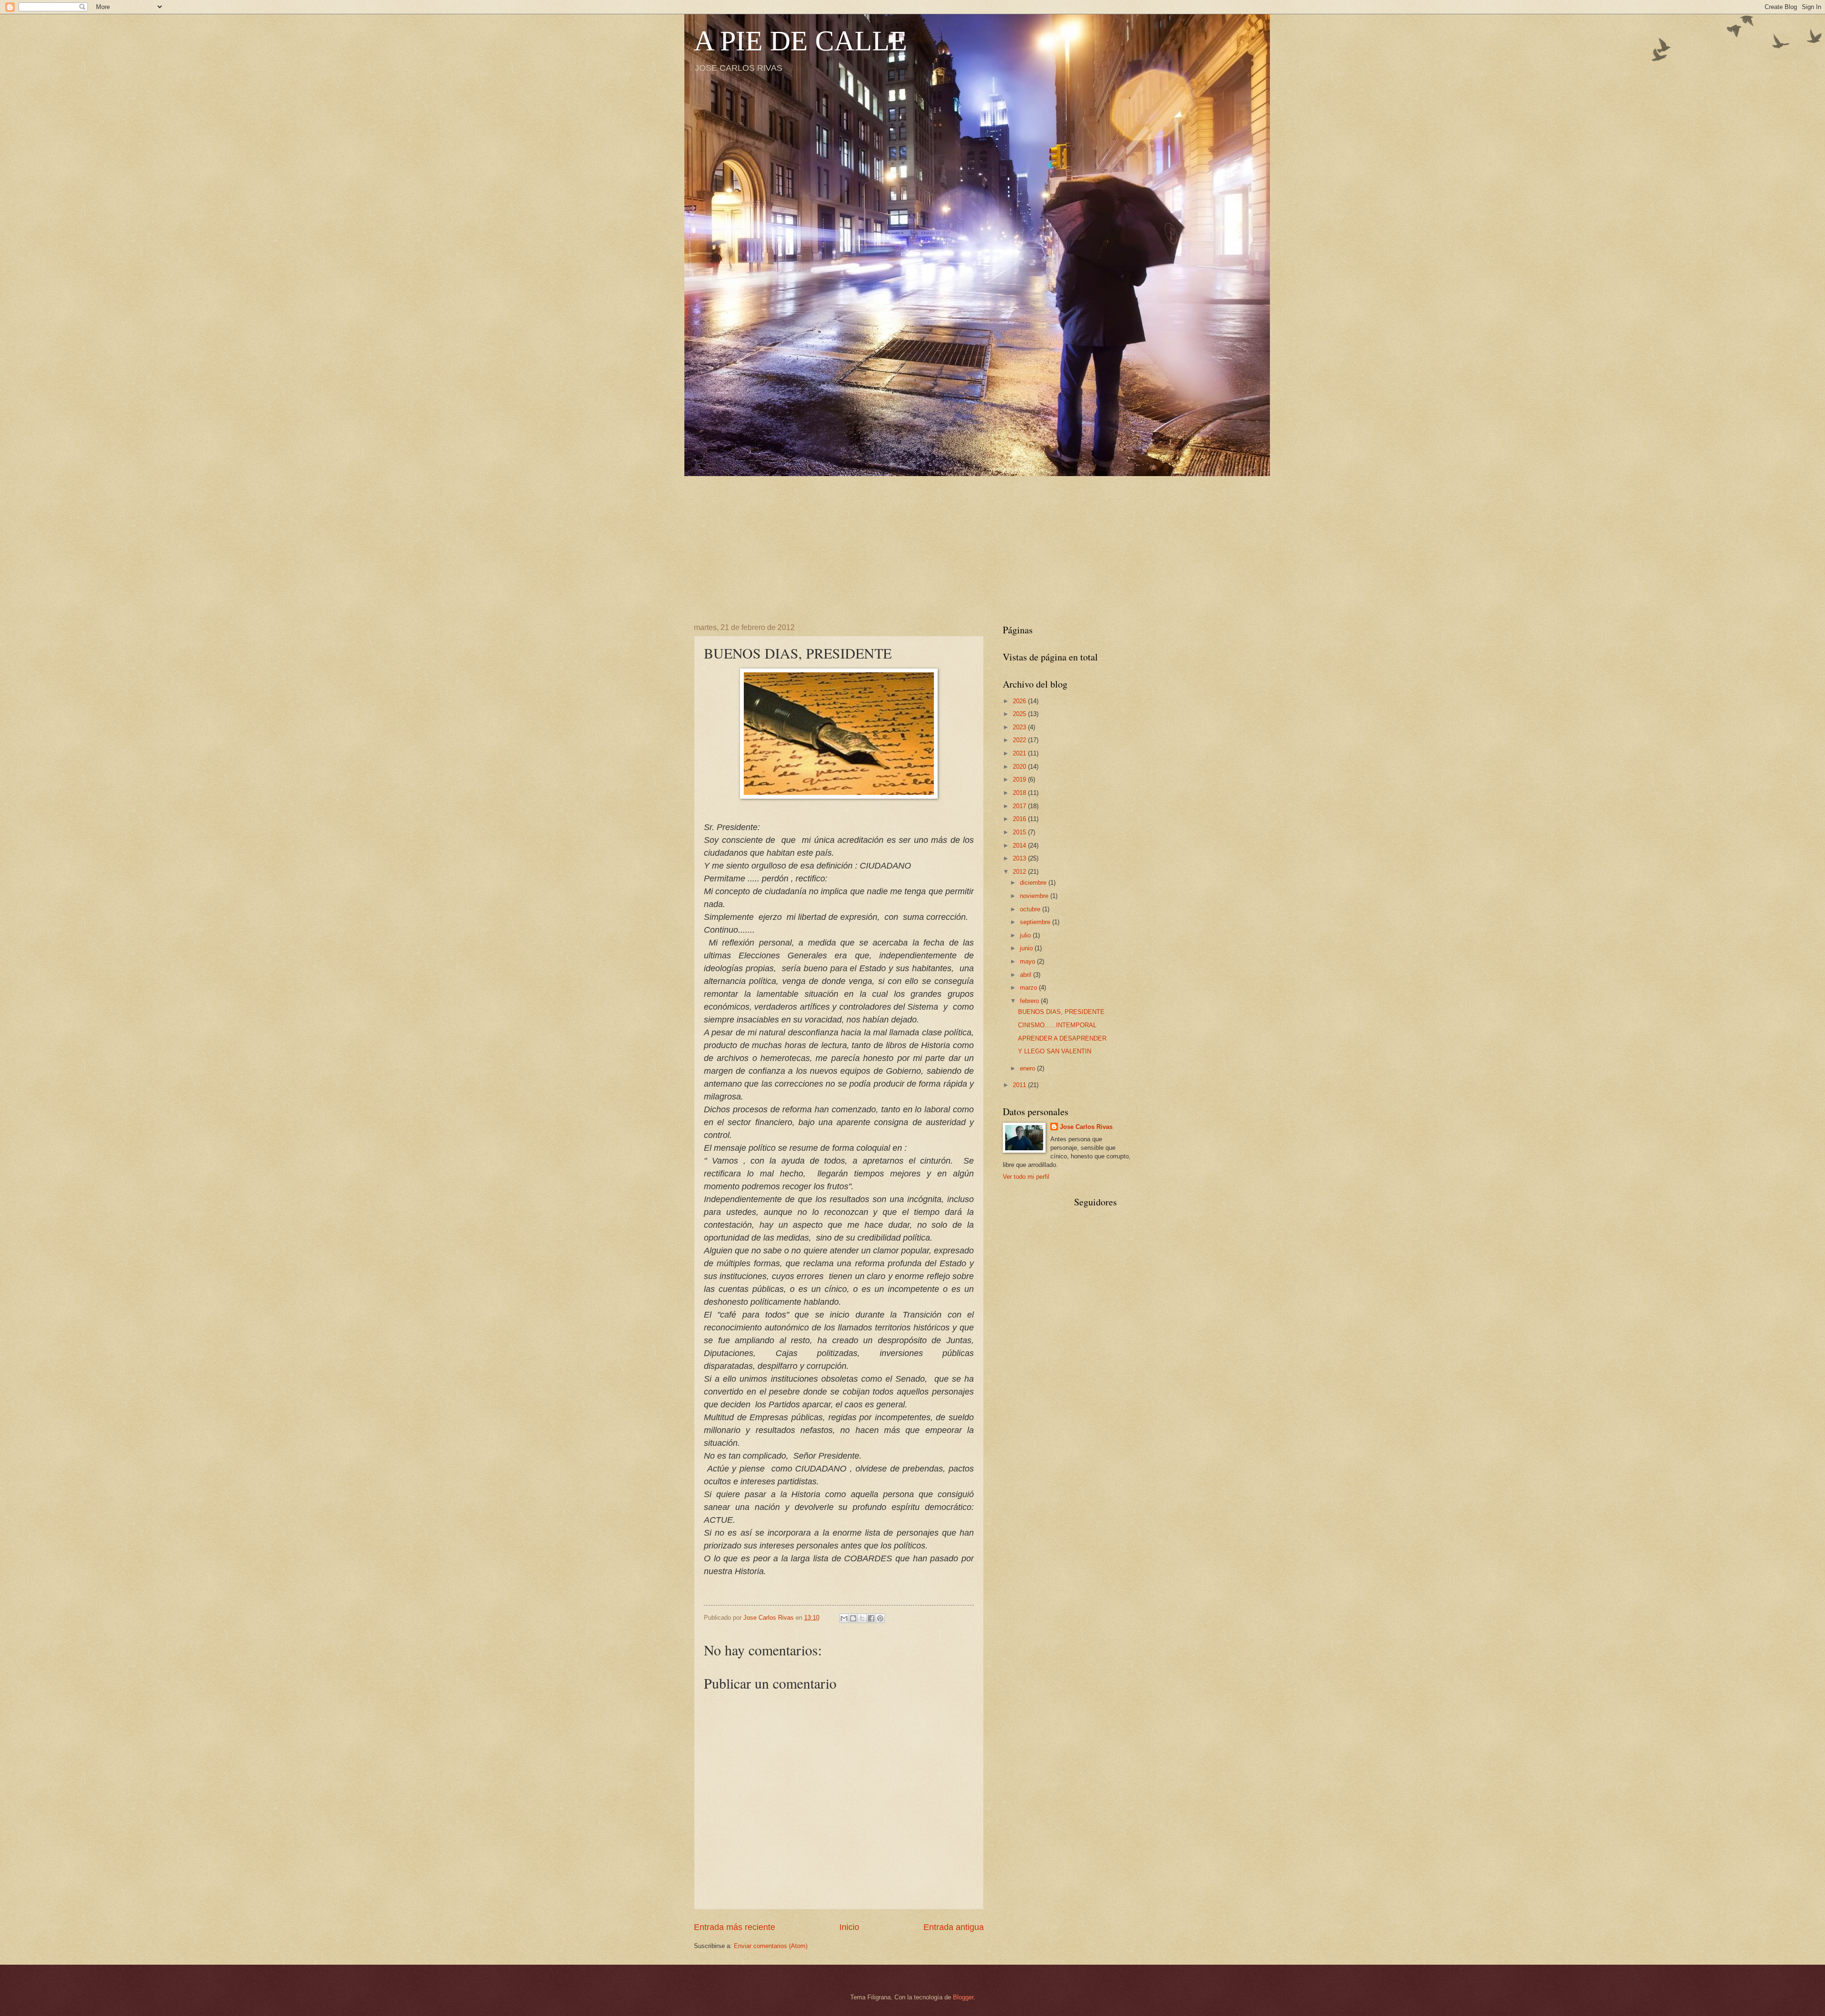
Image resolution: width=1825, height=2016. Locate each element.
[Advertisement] (912, 543)
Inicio (849, 1927)
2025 (1020, 714)
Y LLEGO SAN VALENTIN (1055, 1051)
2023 (1020, 727)
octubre (1031, 909)
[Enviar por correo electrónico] (844, 1618)
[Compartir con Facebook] (871, 1618)
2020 (1020, 767)
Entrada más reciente (735, 1927)
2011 (1020, 1085)
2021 (1020, 753)
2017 (1020, 806)
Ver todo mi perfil (1026, 1177)
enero (1028, 1068)
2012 (1020, 872)
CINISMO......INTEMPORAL (1057, 1025)
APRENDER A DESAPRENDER (1062, 1038)
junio (1027, 948)
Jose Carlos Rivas (1086, 1127)
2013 (1020, 858)
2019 (1020, 779)
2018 (1020, 793)
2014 (1020, 846)
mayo (1028, 961)
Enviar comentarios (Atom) (771, 1946)
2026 (1020, 701)
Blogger (963, 1997)
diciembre (1034, 883)
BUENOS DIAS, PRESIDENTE (1061, 1012)
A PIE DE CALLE (801, 41)
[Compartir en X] (862, 1618)
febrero (1030, 1001)
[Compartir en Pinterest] (880, 1618)
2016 (1020, 819)
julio (1026, 935)
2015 (1020, 832)
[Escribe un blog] (853, 1618)
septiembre (1036, 922)
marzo (1029, 988)
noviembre (1035, 896)
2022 (1020, 740)
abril (1027, 975)
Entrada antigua (954, 1927)
